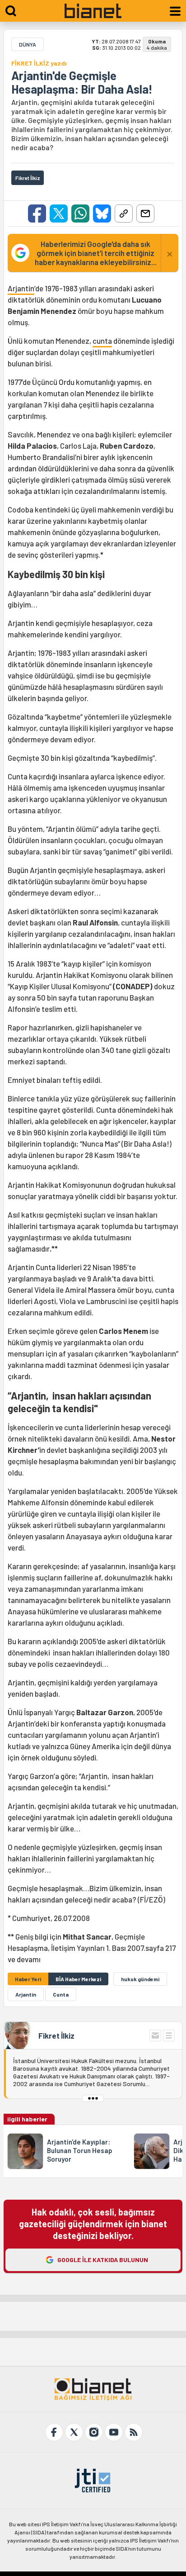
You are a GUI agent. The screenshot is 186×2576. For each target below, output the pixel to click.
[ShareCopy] (124, 213)
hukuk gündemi (140, 1979)
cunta (102, 341)
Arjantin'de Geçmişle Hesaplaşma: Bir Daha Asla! (82, 82)
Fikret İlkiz (56, 2035)
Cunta (61, 1994)
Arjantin (21, 288)
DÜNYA (28, 44)
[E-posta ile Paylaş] (145, 213)
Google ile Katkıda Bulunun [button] (103, 2260)
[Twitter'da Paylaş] (59, 213)
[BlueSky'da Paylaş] (102, 213)
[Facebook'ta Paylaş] (37, 213)
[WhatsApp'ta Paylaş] (80, 213)
